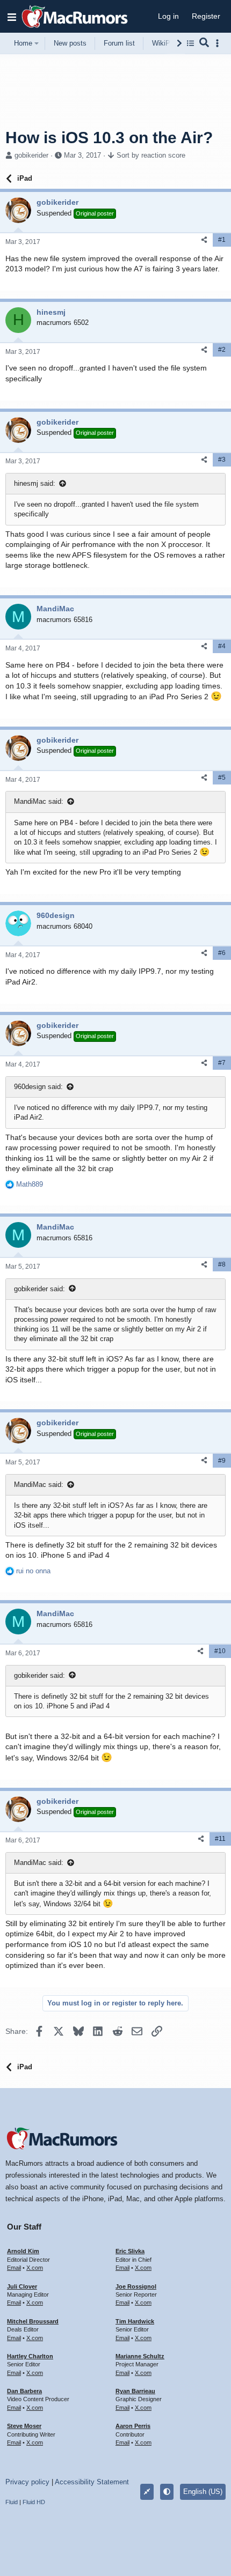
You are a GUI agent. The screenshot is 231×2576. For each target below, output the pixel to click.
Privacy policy (27, 2482)
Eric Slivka (130, 2251)
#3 (222, 460)
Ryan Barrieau (135, 2391)
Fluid (12, 2502)
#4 (222, 646)
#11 (220, 1839)
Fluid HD (34, 2502)
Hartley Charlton (30, 2356)
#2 (222, 350)
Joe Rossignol (136, 2286)
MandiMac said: (39, 801)
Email (14, 2268)
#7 (222, 1063)
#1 (222, 240)
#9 (222, 1461)
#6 (222, 953)
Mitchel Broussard (33, 2321)
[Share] (204, 240)
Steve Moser (24, 2426)
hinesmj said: (35, 483)
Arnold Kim (23, 2251)
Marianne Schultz (140, 2356)
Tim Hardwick (135, 2321)
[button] (12, 17)
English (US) (203, 2492)
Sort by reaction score (151, 155)
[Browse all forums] (190, 43)
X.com (35, 2268)
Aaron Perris (133, 2426)
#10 (220, 1651)
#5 (222, 778)
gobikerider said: (39, 1289)
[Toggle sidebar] (219, 43)
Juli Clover (22, 2286)
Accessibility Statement (92, 2482)
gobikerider (31, 155)
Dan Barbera (24, 2391)
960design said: (38, 1087)
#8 (222, 1264)
